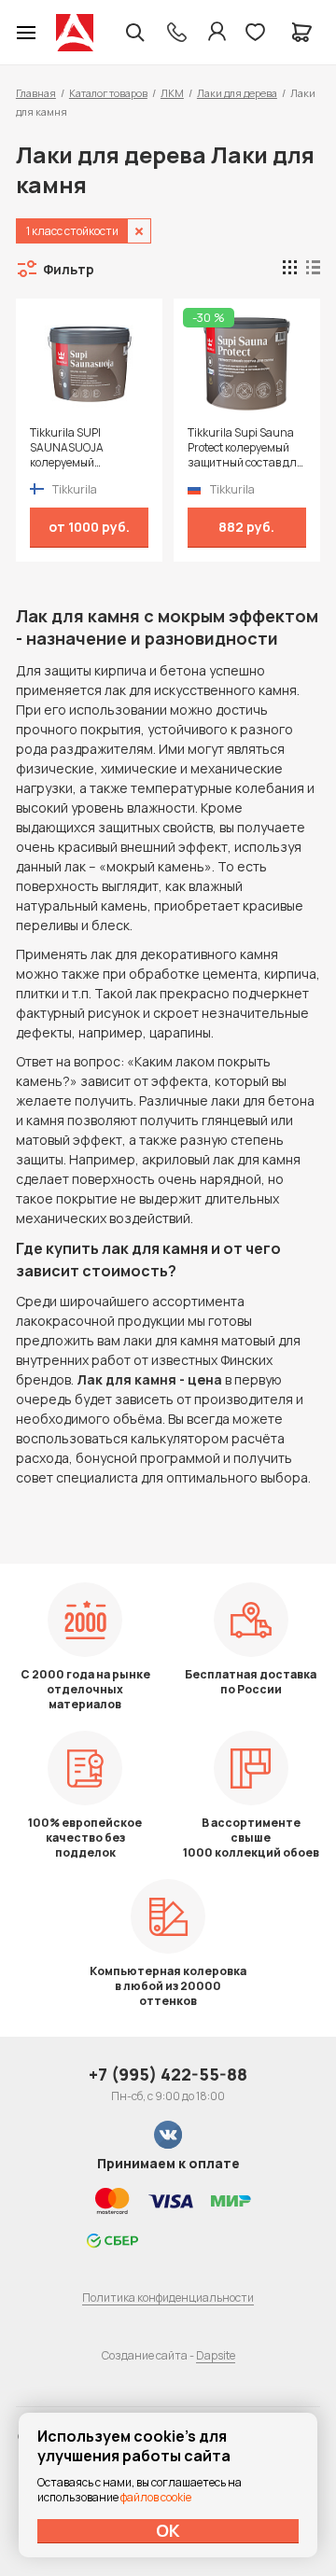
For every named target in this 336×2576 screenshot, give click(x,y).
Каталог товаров (108, 93)
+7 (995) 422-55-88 (168, 2074)
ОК (168, 2530)
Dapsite (216, 2355)
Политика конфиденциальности (168, 2298)
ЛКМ (172, 93)
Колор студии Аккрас (75, 33)
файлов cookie (156, 2497)
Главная (36, 93)
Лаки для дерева (237, 93)
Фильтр (69, 269)
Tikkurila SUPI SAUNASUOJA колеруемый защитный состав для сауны (88, 448)
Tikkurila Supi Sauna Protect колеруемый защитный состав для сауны (245, 448)
